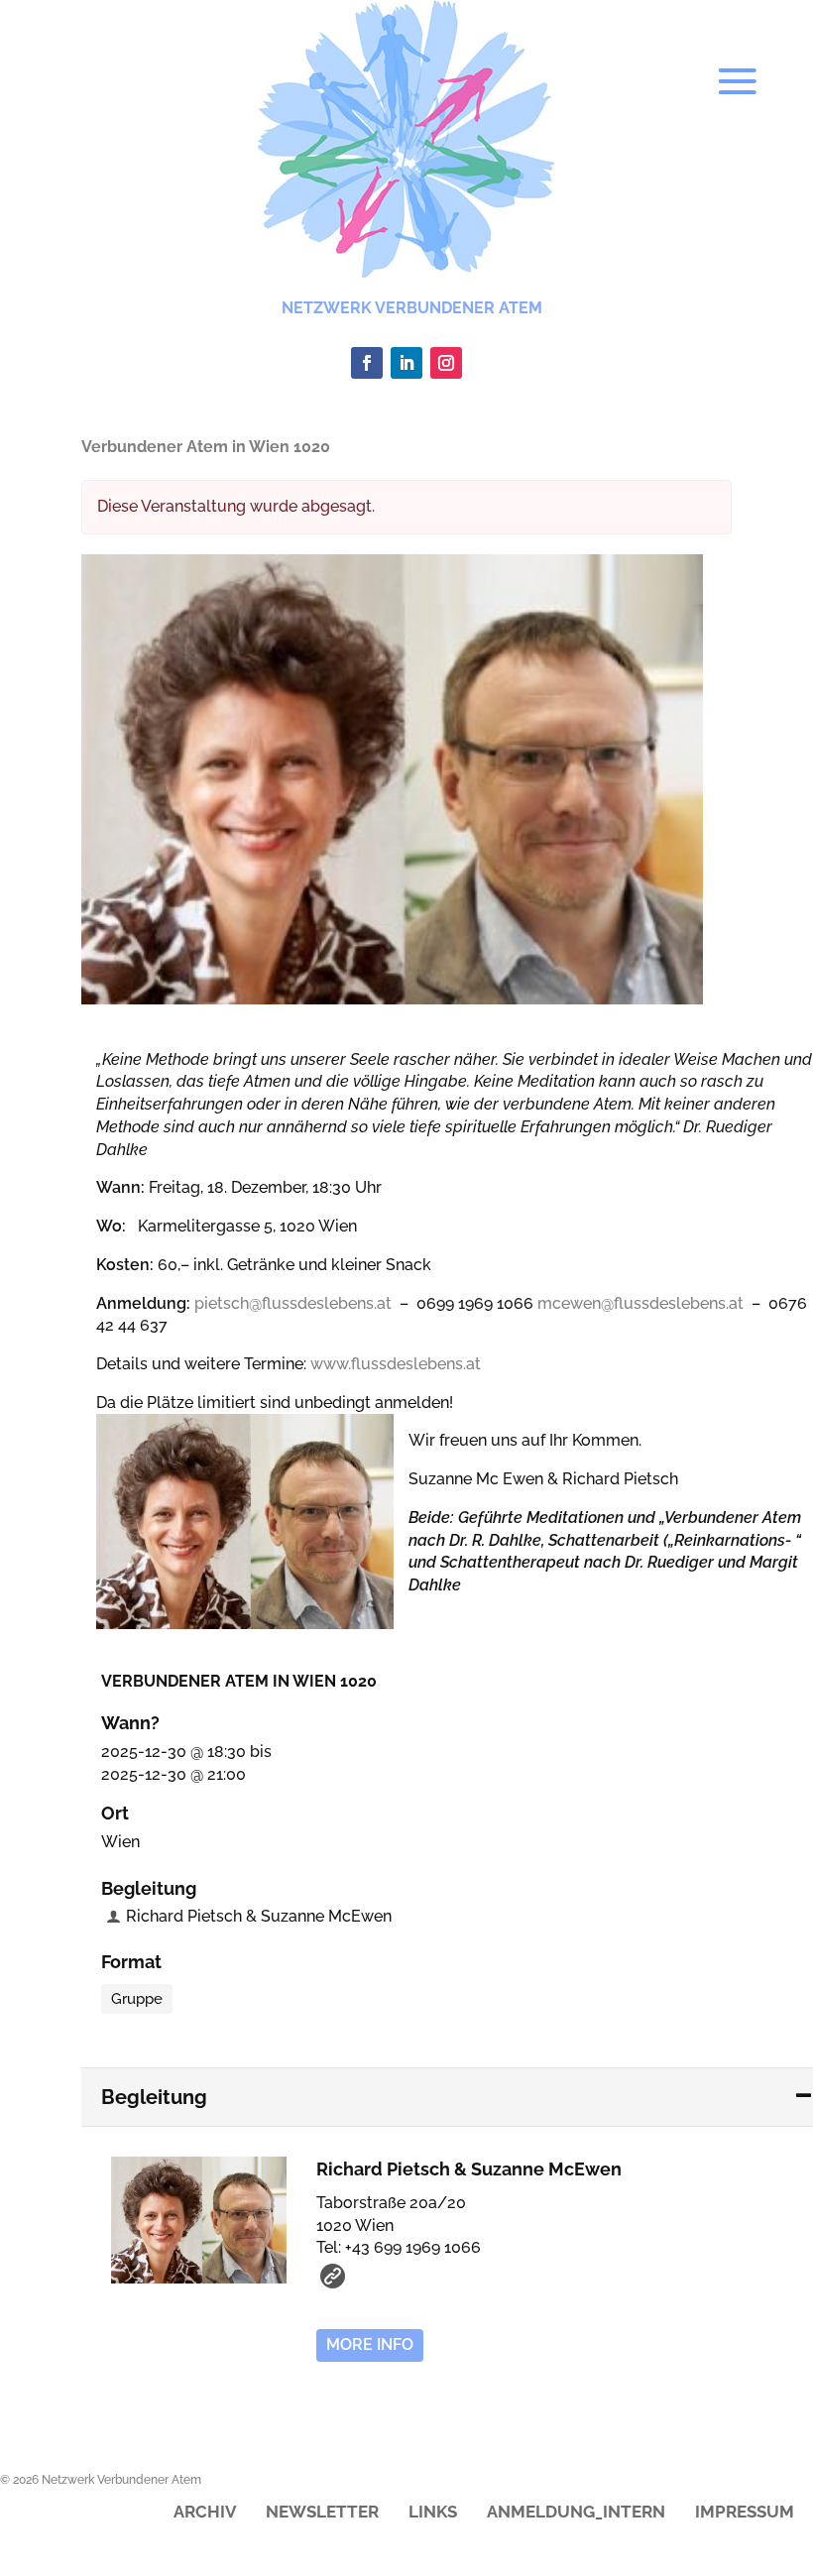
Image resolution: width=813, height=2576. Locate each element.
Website (333, 2276)
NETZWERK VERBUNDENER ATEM (412, 308)
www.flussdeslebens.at (396, 1364)
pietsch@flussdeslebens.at (293, 1303)
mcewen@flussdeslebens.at (640, 1303)
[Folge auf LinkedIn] (406, 363)
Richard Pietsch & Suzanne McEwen (259, 1916)
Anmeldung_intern (576, 2513)
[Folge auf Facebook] (367, 363)
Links (433, 2513)
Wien (120, 1842)
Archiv (205, 2513)
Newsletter (322, 2513)
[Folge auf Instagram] (446, 363)
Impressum (745, 2513)
